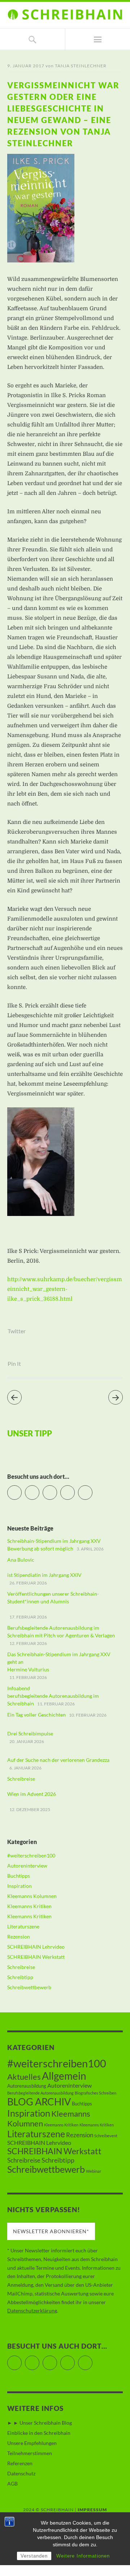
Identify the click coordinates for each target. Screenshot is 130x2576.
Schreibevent (106, 2136)
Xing (92, 1489)
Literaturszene (23, 1926)
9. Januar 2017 (26, 66)
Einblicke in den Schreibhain (39, 2433)
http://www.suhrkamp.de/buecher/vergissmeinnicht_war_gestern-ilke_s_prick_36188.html (65, 1289)
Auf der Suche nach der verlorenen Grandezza (58, 1760)
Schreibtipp (20, 1977)
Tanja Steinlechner (81, 66)
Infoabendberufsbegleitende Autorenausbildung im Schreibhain (53, 1696)
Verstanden (34, 2556)
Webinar (94, 2171)
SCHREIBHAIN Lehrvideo (36, 1947)
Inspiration (19, 1886)
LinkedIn (75, 1489)
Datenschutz (21, 2473)
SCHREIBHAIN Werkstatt (36, 1957)
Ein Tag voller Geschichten (36, 1715)
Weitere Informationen (83, 2556)
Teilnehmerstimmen (30, 2453)
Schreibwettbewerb (29, 1987)
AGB (12, 2484)
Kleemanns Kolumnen (32, 1896)
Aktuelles (24, 2077)
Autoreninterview (27, 1866)
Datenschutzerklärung (32, 2310)
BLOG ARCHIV (39, 2102)
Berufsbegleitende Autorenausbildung (40, 2093)
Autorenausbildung (27, 2086)
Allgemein (64, 2076)
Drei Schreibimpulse (30, 1733)
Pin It (14, 1363)
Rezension (19, 1937)
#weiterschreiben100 (31, 1855)
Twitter (17, 1331)
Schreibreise (21, 1967)
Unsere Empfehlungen (32, 2443)
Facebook (39, 1489)
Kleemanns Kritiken (29, 1906)
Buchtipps (19, 1876)
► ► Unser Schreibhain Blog (40, 2423)
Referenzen (20, 2463)
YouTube (57, 1489)
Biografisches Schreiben (96, 2093)
